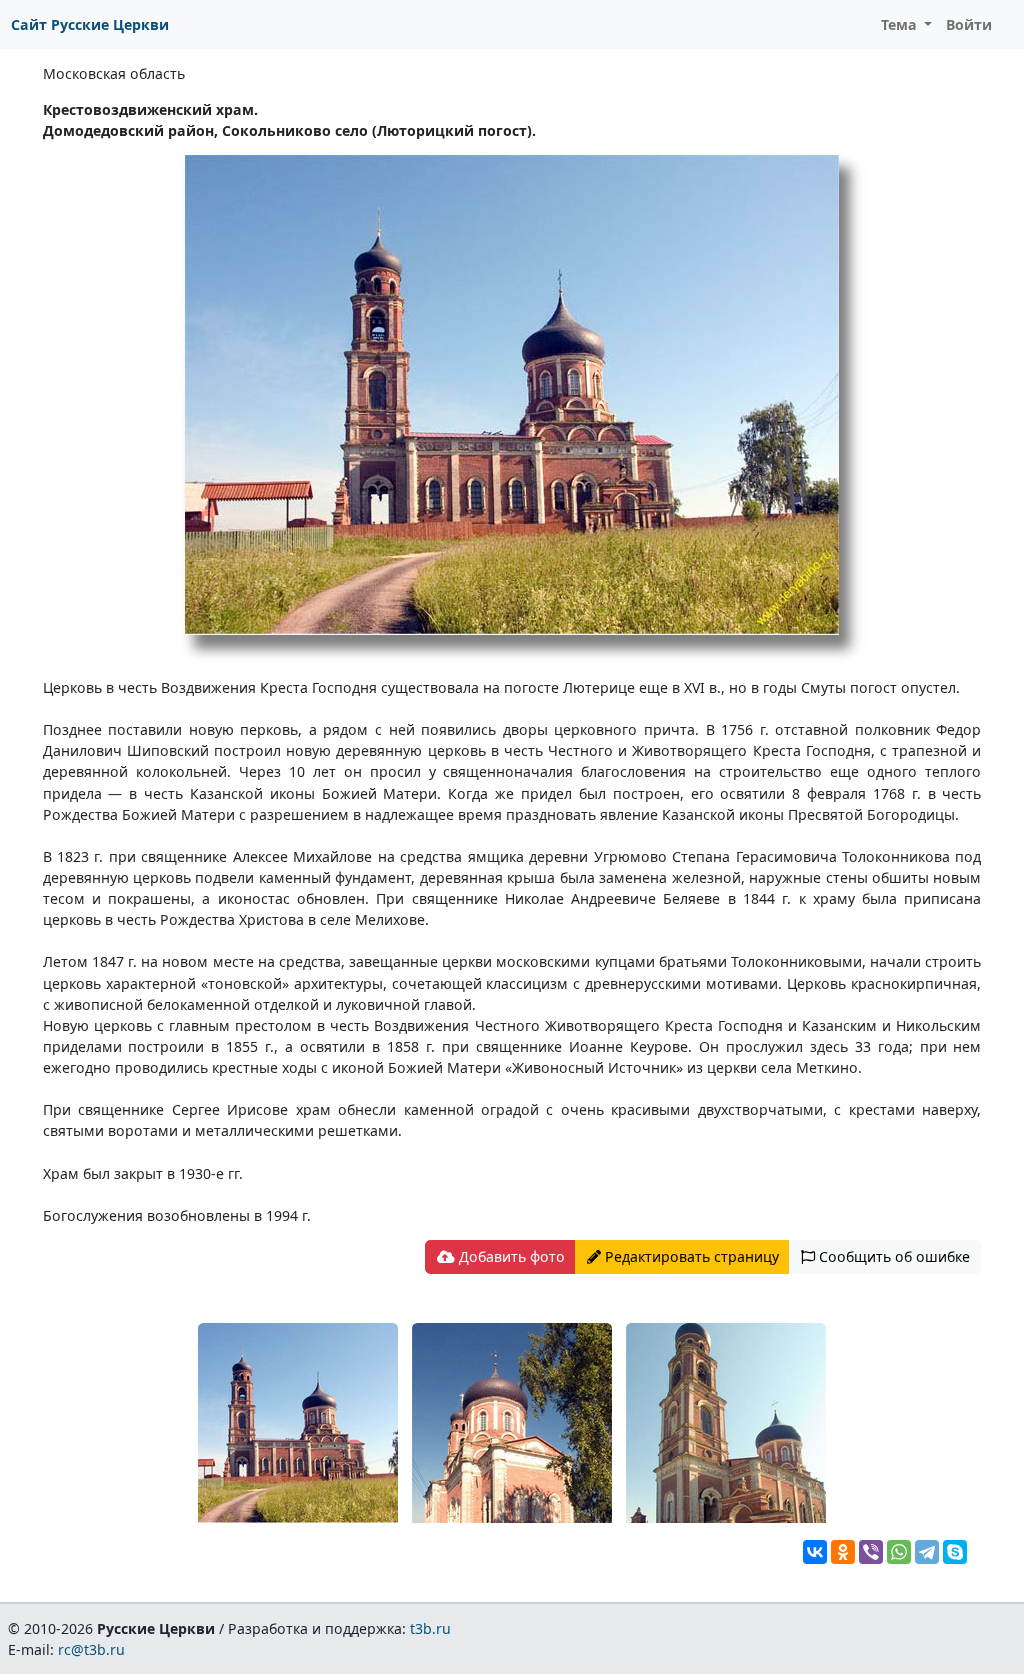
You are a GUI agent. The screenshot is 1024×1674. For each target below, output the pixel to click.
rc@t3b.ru (91, 1649)
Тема (901, 24)
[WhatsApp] (899, 1552)
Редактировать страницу (690, 1256)
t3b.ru (430, 1628)
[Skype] (955, 1552)
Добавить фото (510, 1256)
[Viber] (871, 1552)
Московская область (114, 73)
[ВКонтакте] (815, 1552)
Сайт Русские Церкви (90, 24)
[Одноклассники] (843, 1552)
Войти (969, 24)
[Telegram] (927, 1552)
